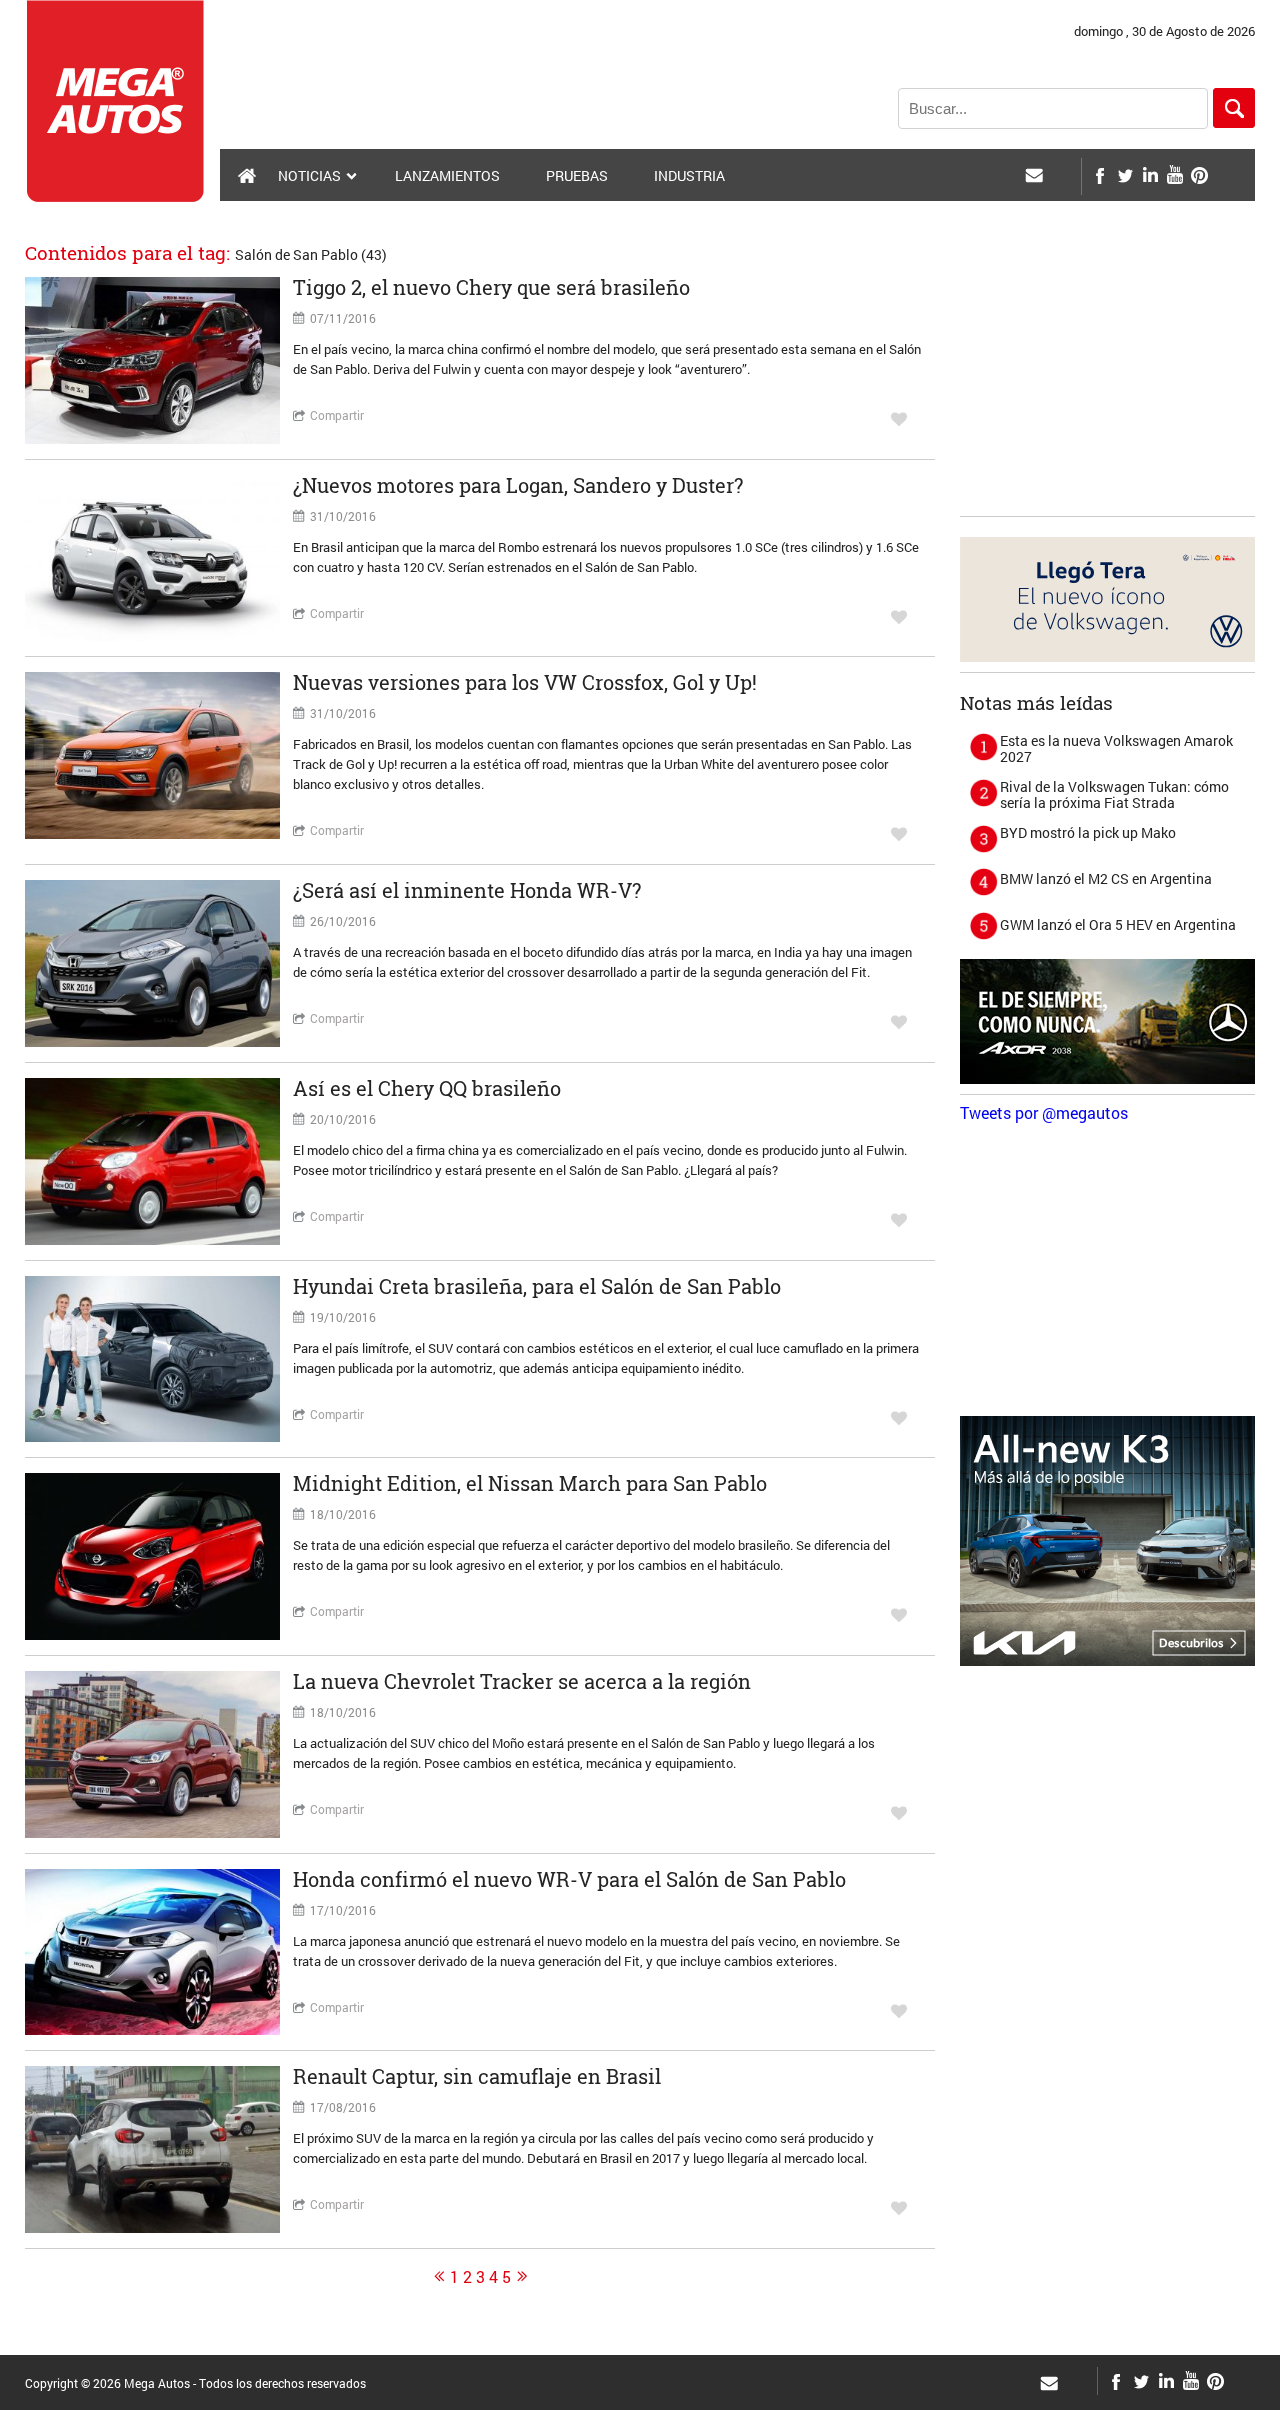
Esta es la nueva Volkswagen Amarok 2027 (1116, 748)
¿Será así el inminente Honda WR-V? (467, 890)
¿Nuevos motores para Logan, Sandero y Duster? (518, 485)
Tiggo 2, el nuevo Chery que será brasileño (491, 287)
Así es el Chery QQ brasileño (427, 1088)
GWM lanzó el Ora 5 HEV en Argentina (1118, 924)
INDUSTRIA (689, 175)
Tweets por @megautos (1044, 1112)
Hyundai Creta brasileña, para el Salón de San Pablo (537, 1286)
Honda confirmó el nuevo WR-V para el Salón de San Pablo (569, 1879)
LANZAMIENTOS (447, 175)
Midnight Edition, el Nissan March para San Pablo (530, 1483)
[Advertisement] (1110, 381)
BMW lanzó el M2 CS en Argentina (1106, 878)
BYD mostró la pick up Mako (1088, 832)
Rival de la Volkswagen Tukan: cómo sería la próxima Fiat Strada (1114, 794)
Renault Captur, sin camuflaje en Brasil (477, 2076)
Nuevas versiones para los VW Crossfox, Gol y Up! (525, 682)
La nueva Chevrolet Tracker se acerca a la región (522, 1681)
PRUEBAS (577, 175)
